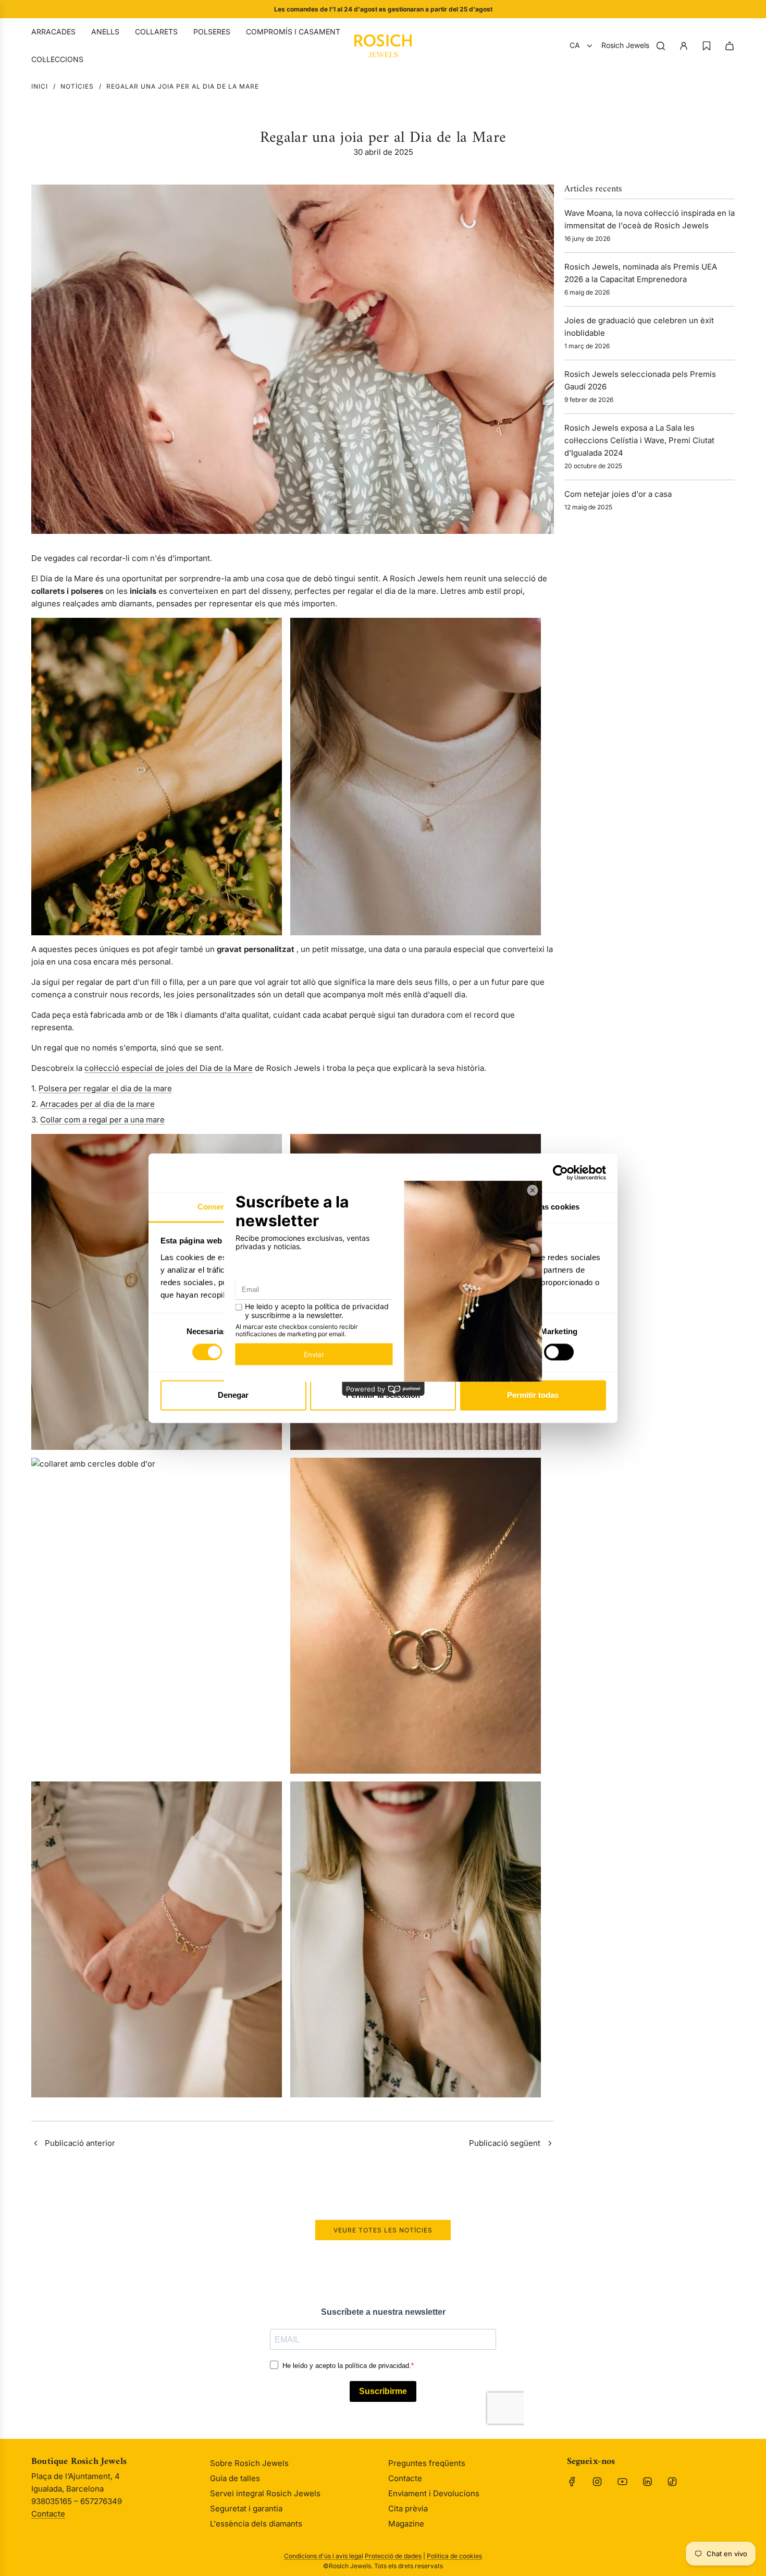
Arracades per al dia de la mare (97, 1104)
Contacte (48, 2514)
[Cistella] (730, 46)
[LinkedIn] (647, 2482)
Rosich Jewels (625, 45)
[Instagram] (597, 2482)
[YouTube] (622, 2482)
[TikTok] (672, 2482)
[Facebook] (572, 2482)
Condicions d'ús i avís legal (324, 2556)
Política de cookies (454, 2556)
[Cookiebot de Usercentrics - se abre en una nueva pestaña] (560, 1173)
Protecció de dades (393, 2556)
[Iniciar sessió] (684, 46)
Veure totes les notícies (383, 2230)
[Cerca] (661, 46)
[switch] (559, 1352)
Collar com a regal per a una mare (102, 1120)
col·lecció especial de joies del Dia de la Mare (169, 1068)
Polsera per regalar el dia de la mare (105, 1088)
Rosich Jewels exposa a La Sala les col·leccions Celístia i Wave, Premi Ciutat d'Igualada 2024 (639, 440)
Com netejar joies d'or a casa (618, 494)
